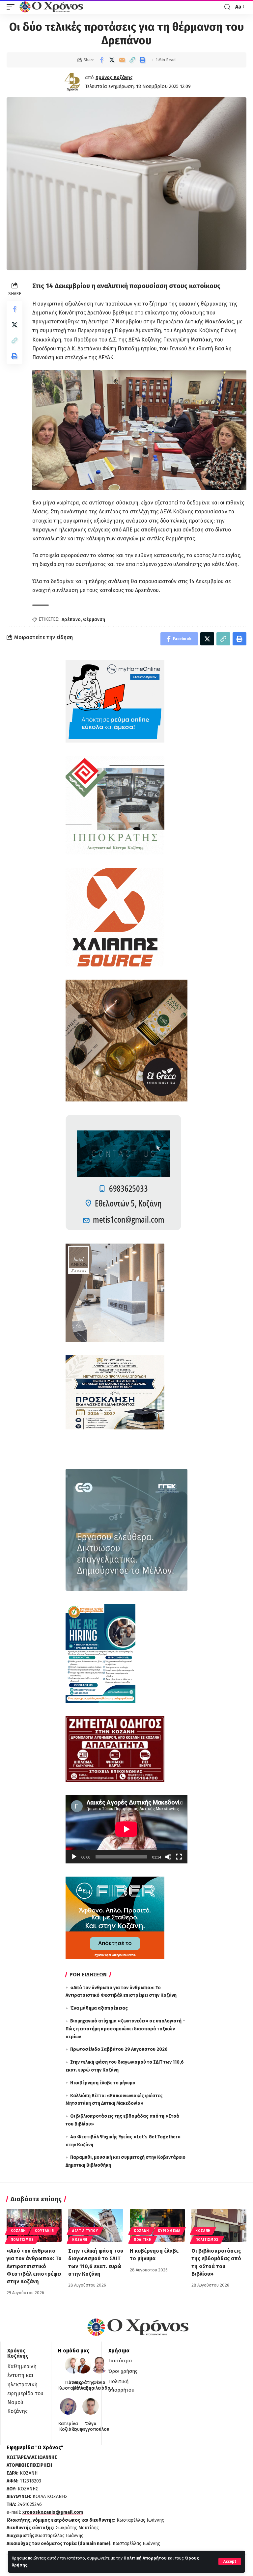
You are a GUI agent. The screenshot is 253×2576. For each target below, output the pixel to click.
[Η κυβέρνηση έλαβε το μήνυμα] (157, 2225)
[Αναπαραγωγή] (74, 1857)
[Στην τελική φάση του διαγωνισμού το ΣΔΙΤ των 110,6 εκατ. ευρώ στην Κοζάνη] (96, 2225)
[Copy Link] (132, 60)
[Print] (142, 60)
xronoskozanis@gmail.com (53, 2512)
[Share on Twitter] (112, 60)
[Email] (122, 60)
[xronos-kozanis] (52, 7)
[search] (227, 7)
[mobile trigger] (12, 7)
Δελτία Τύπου (85, 2231)
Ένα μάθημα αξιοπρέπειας (99, 2008)
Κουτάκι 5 (44, 2231)
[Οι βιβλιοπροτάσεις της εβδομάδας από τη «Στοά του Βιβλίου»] (219, 2225)
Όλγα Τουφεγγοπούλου (91, 2427)
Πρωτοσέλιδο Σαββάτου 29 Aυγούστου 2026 (119, 2049)
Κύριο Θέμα (169, 2231)
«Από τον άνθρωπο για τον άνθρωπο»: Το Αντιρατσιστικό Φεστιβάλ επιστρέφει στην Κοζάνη (34, 2266)
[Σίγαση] (168, 1857)
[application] (126, 1829)
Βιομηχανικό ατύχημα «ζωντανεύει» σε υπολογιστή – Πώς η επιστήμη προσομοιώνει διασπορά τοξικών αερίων (126, 2029)
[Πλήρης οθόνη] (179, 1857)
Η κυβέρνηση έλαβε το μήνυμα (103, 2083)
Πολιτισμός (22, 2240)
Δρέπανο (71, 620)
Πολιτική (143, 2240)
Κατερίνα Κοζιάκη (68, 2427)
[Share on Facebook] (101, 60)
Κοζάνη (18, 2231)
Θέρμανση (94, 620)
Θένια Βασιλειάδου (99, 2386)
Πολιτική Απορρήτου (145, 2558)
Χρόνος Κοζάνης (114, 77)
